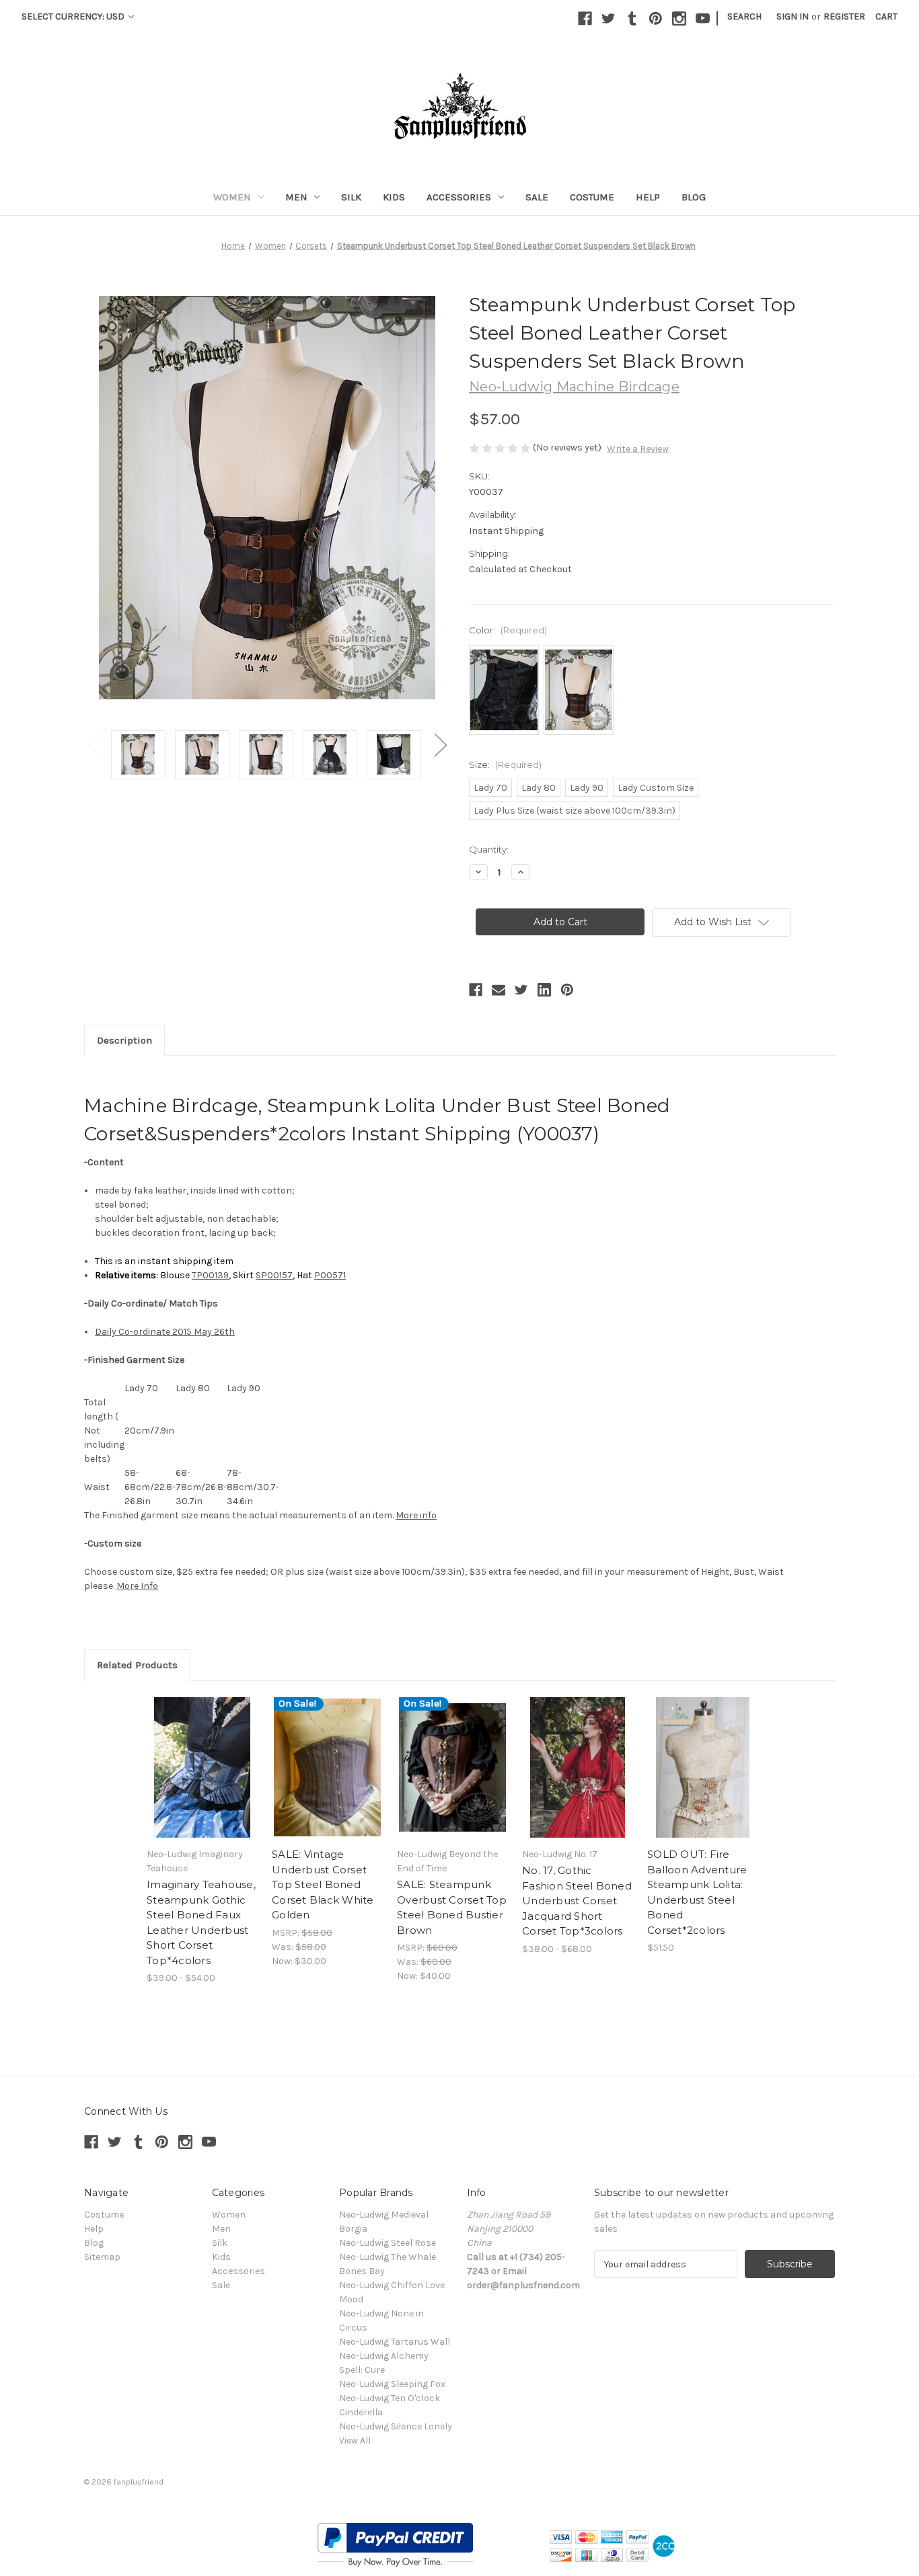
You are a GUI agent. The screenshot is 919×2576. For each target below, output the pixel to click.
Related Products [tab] (137, 1665)
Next (440, 745)
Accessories (459, 197)
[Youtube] (703, 18)
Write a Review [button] (638, 449)
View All (355, 2441)
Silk (351, 197)
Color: (508, 630)
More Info (137, 1586)
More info (416, 1515)
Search (744, 16)
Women (232, 197)
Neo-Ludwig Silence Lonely (396, 2426)
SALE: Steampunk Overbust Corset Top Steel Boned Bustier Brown (452, 1907)
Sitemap (102, 2257)
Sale (537, 197)
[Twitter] (609, 18)
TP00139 (210, 1275)
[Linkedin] (544, 990)
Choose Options (203, 1768)
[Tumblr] (632, 18)
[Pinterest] (656, 18)
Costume (592, 197)
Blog (694, 197)
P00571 (330, 1275)
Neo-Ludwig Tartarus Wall (395, 2342)
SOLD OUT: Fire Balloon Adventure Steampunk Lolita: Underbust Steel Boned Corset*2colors (697, 1892)
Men (296, 197)
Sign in (793, 16)
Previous (94, 745)
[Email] (499, 990)
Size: (505, 765)
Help (648, 197)
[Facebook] (585, 18)
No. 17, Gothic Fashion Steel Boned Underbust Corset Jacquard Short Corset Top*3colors (577, 1901)
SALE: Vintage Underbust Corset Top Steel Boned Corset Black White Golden (323, 1884)
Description (124, 1040)
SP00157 (274, 1275)
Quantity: (489, 849)
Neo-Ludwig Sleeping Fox (392, 2384)
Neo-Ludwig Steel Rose (388, 2243)
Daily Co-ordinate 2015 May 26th (165, 1332)
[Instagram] (679, 18)
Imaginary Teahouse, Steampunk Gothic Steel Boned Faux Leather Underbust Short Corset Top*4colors (201, 1922)
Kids (394, 197)
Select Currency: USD (74, 16)
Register (844, 16)
